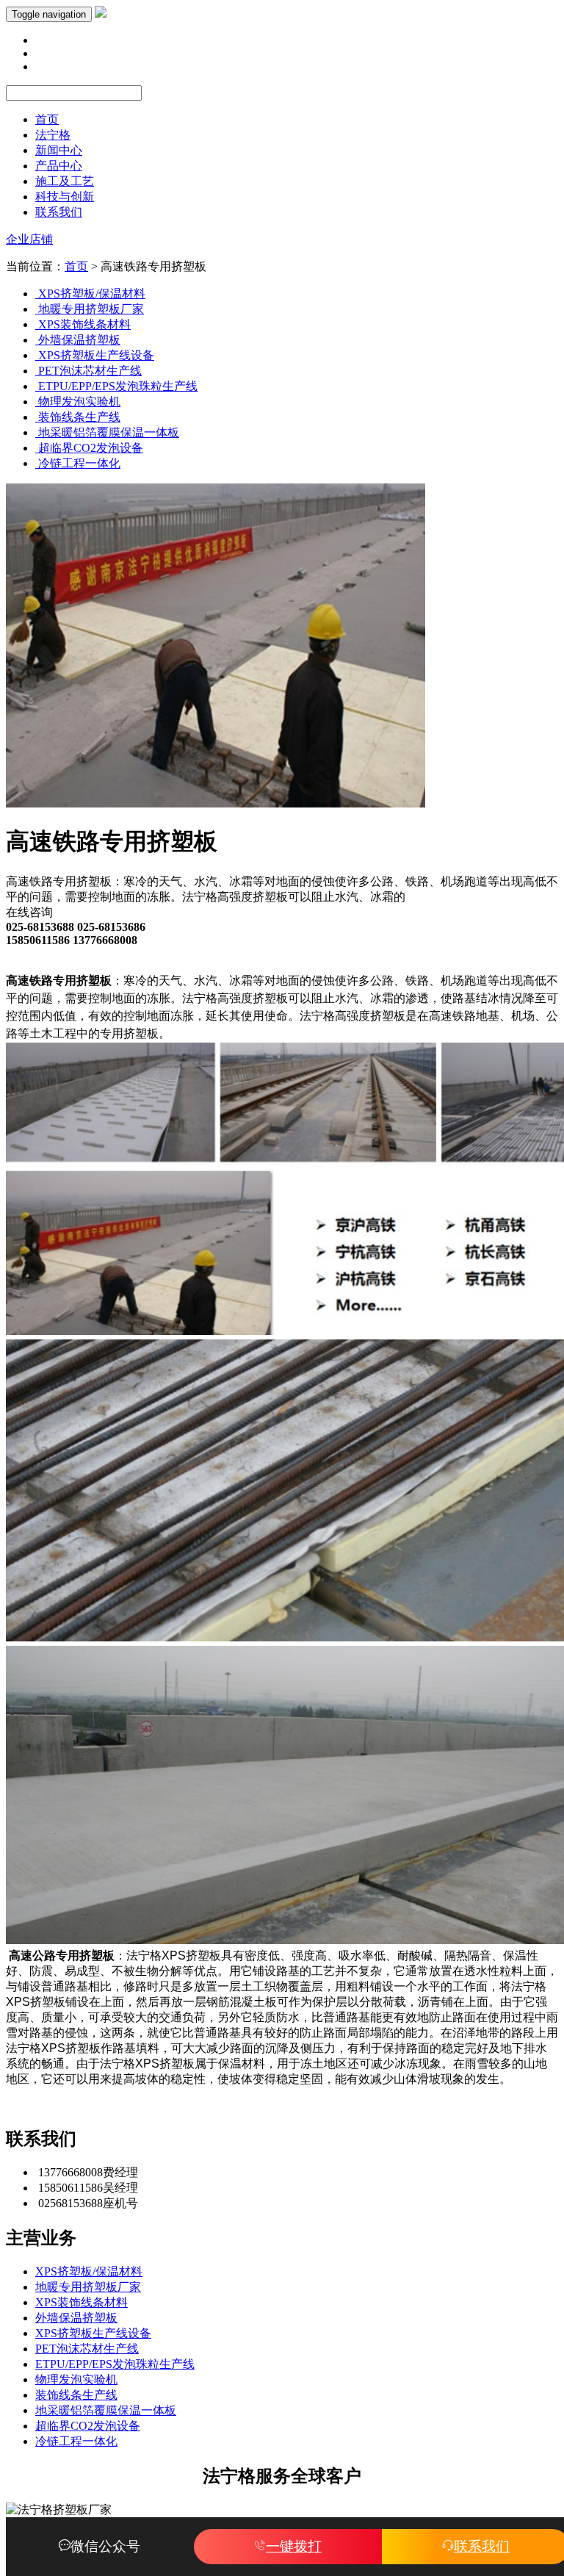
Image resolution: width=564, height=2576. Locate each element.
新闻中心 (59, 150)
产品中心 (59, 166)
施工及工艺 (65, 181)
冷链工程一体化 (76, 2441)
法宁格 (53, 135)
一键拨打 (294, 2546)
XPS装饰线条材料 (82, 2302)
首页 (47, 119)
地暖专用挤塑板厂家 (88, 2287)
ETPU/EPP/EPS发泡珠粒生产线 (115, 2364)
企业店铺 (29, 239)
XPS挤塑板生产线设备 (93, 2333)
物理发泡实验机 (76, 2379)
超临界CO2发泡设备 (88, 2426)
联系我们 (59, 212)
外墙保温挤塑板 (76, 2318)
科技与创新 (65, 197)
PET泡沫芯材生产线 (87, 2349)
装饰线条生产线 (76, 2395)
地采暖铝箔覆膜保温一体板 (106, 2410)
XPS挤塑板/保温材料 (89, 2271)
